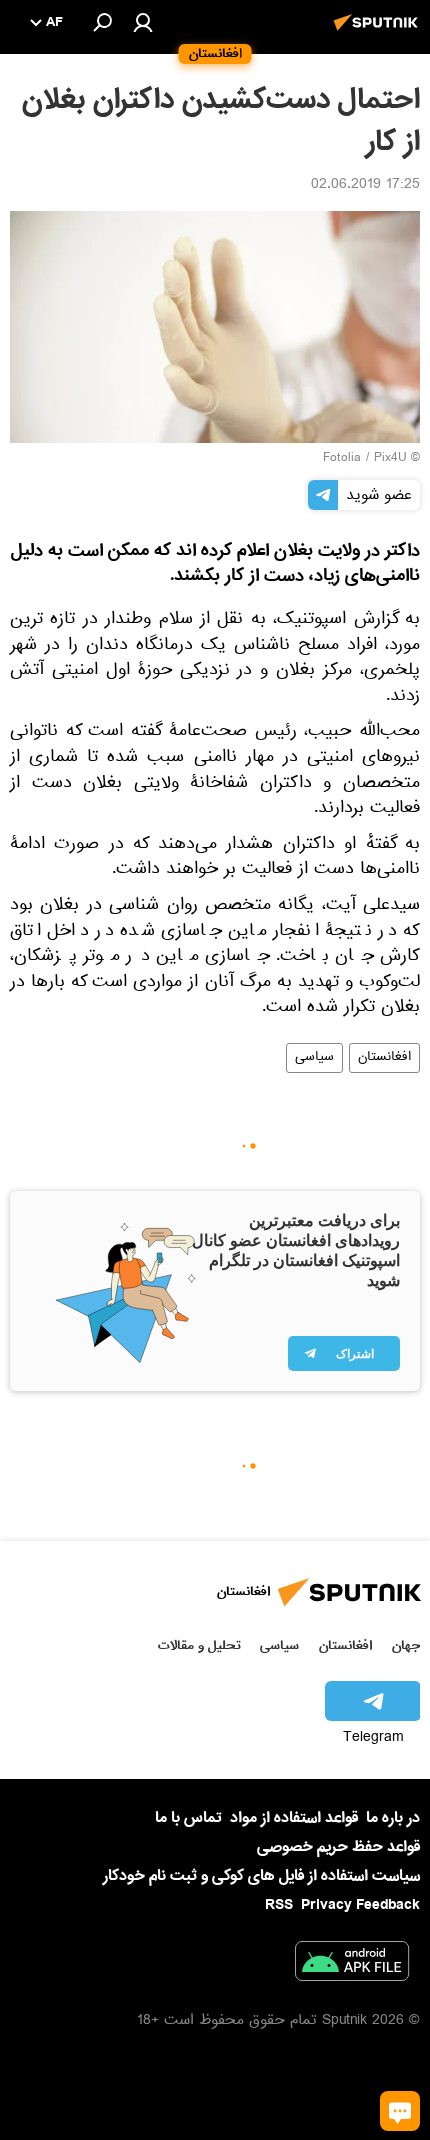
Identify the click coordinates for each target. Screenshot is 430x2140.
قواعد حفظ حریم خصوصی (338, 1847)
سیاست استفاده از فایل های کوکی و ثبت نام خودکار (261, 1876)
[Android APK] (352, 1965)
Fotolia (342, 459)
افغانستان (384, 1058)
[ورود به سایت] (143, 22)
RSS (279, 1905)
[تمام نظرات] (400, 2111)
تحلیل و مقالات (199, 1645)
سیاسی (314, 1058)
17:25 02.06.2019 (365, 186)
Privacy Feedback (360, 1905)
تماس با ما (188, 1818)
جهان (406, 1645)
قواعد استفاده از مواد (294, 1818)
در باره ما (393, 1818)
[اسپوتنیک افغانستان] (379, 33)
